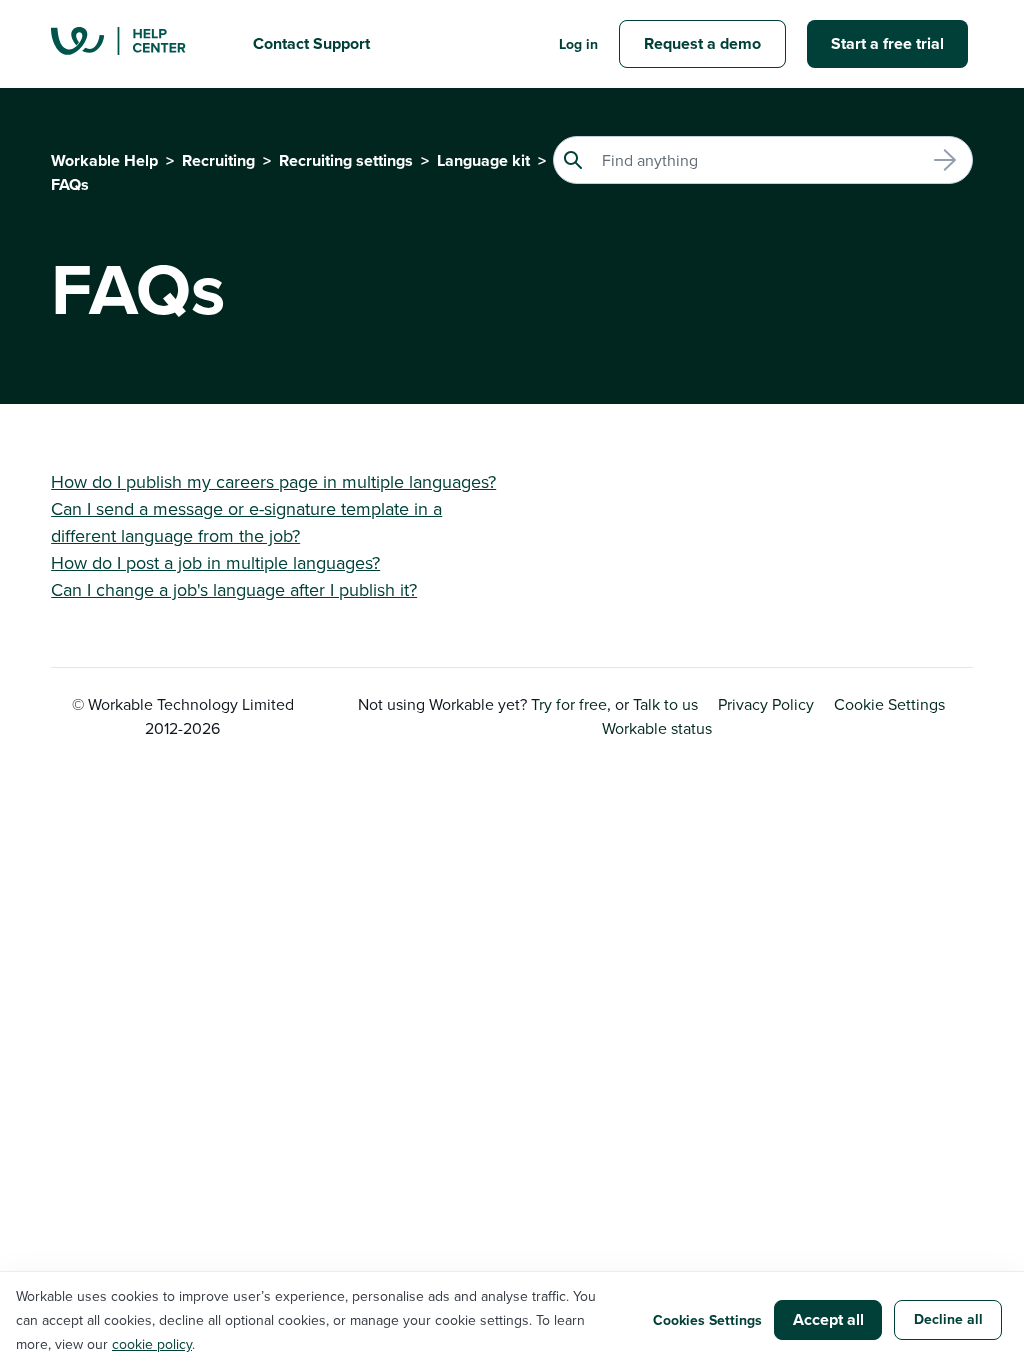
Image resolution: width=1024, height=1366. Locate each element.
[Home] (136, 44)
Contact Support (311, 43)
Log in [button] (578, 44)
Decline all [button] (948, 1319)
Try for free (569, 704)
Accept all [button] (828, 1319)
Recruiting (218, 160)
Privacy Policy (766, 704)
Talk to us (665, 704)
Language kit (483, 160)
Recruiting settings (346, 160)
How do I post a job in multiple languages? (215, 562)
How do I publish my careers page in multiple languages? (273, 481)
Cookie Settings (889, 704)
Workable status (657, 728)
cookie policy (152, 1344)
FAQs (70, 184)
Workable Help (104, 160)
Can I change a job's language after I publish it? (234, 589)
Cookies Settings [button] (707, 1320)
